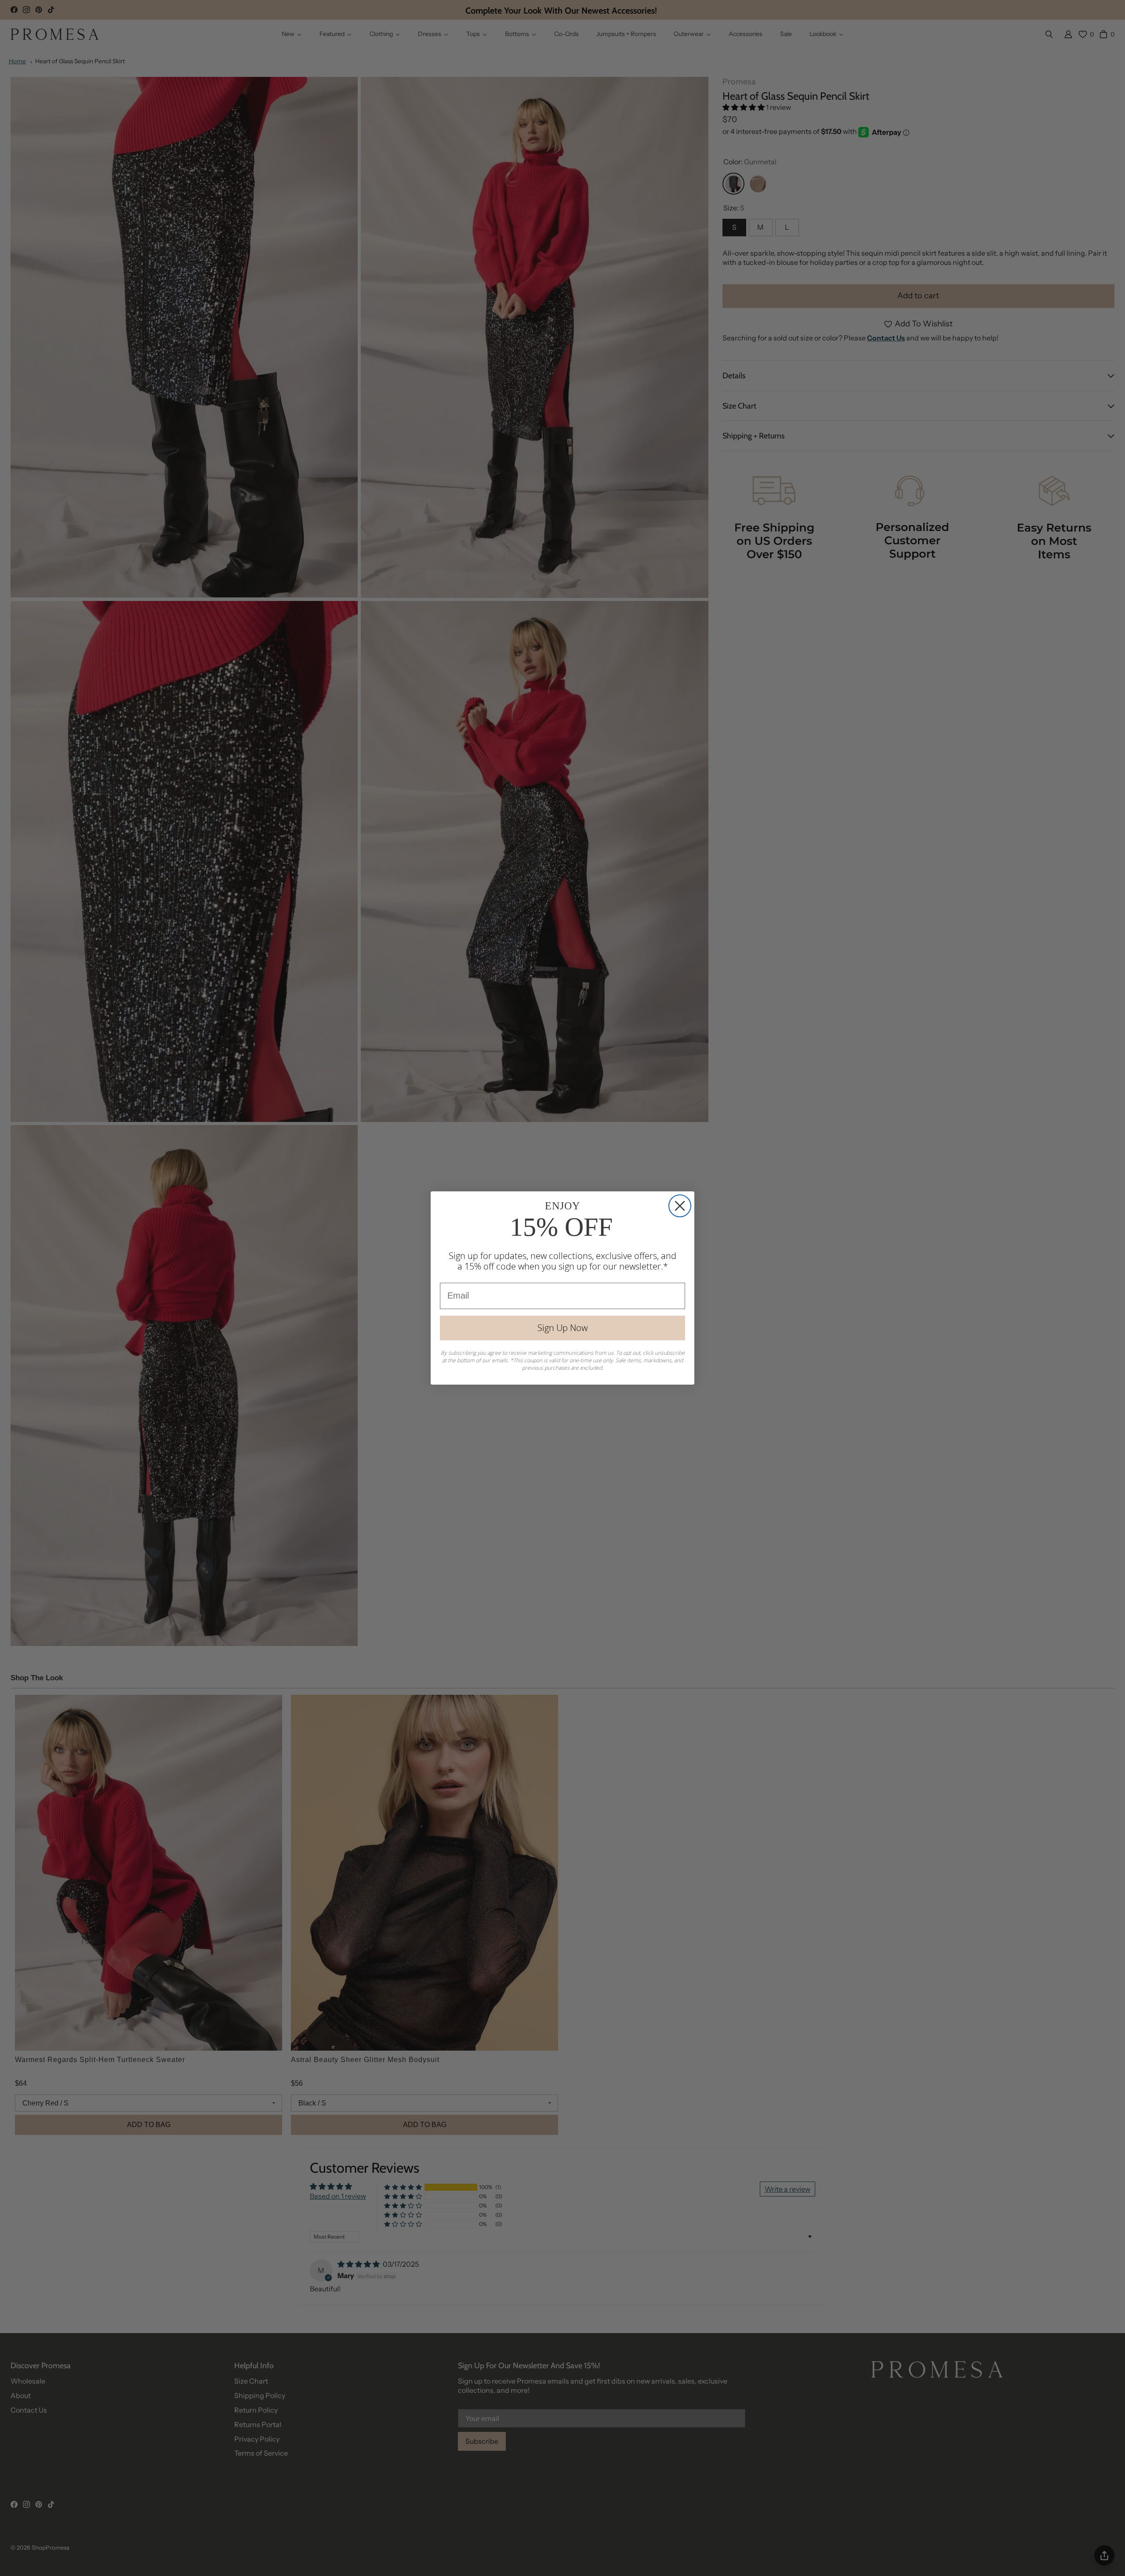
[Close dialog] (680, 1206)
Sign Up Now (562, 1328)
